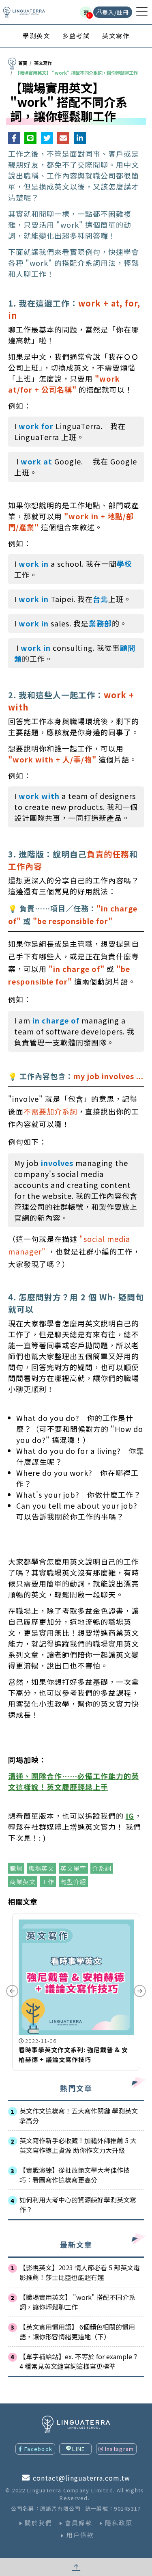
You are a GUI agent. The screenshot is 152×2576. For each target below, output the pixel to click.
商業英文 (23, 1882)
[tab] (36, 36)
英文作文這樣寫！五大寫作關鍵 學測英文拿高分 (79, 2116)
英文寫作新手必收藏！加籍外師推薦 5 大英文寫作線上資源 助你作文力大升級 (78, 2145)
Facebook (38, 2449)
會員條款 (79, 2523)
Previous (12, 1991)
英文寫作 (116, 36)
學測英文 (36, 36)
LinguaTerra (24, 12)
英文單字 (73, 1868)
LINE (78, 2449)
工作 (48, 1882)
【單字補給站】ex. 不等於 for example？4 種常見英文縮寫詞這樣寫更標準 (79, 2361)
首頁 (23, 63)
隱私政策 (119, 2523)
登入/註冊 (116, 12)
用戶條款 (80, 2535)
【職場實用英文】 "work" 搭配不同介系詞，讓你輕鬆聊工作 (77, 2302)
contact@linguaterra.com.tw (81, 2478)
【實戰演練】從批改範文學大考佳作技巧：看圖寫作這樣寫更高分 (75, 2175)
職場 (16, 1868)
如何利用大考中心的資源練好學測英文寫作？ (78, 2205)
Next (140, 1991)
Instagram (120, 2449)
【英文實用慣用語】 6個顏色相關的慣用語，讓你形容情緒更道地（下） (77, 2332)
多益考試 (76, 36)
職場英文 (41, 1868)
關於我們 (39, 2523)
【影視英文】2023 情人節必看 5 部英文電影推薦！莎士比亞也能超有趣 (80, 2272)
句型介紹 (73, 1882)
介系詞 (102, 1868)
